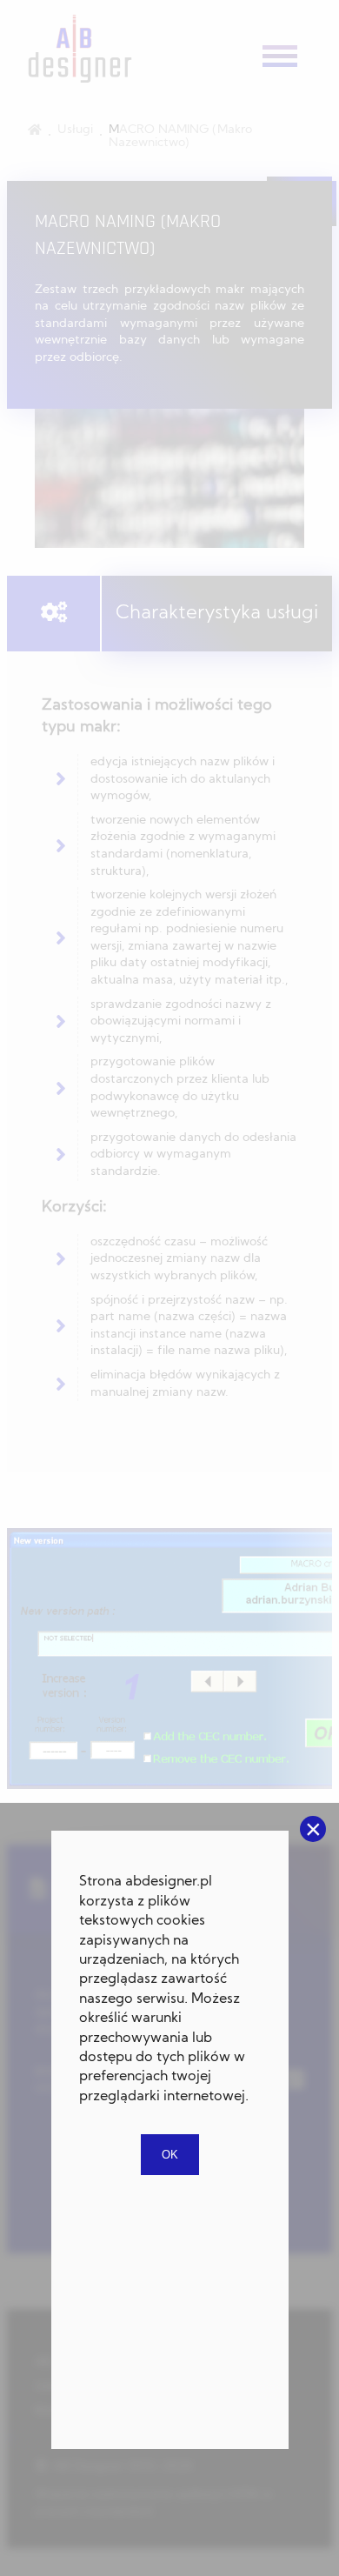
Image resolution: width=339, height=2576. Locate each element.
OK (170, 2155)
